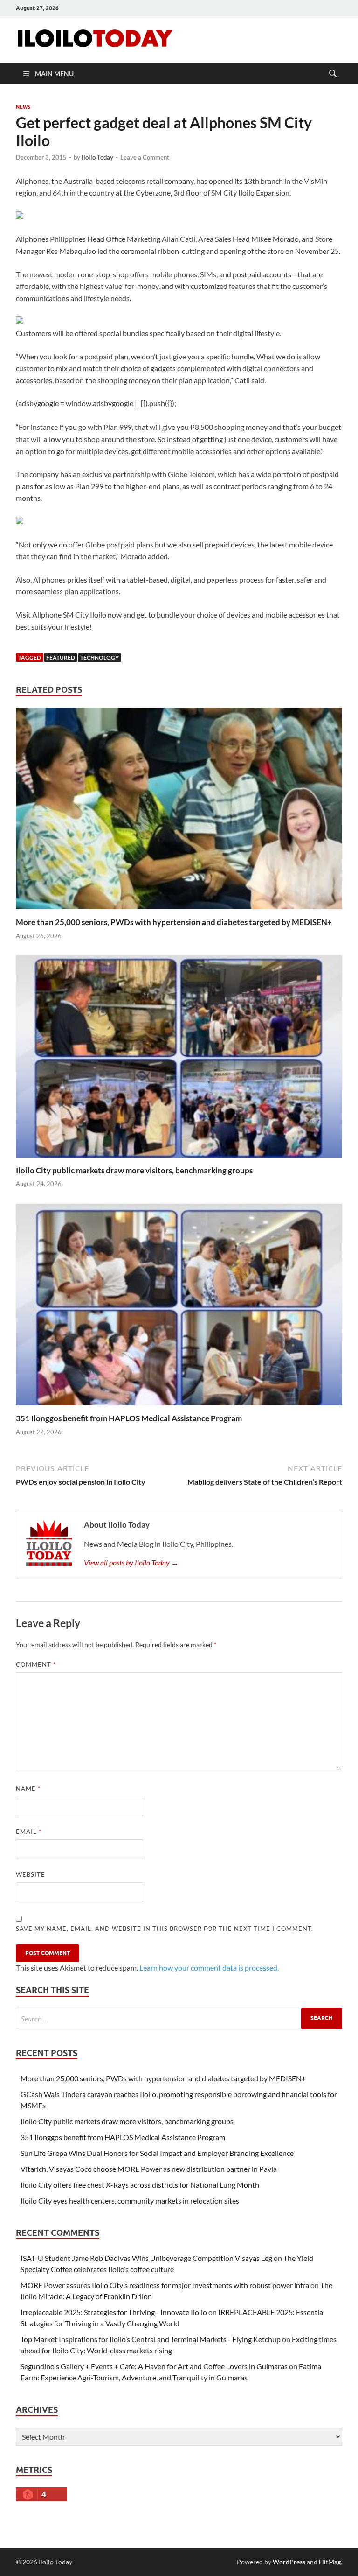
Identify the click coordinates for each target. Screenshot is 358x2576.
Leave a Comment (145, 157)
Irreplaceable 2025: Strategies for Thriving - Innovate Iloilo (114, 2312)
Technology (100, 657)
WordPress (289, 2562)
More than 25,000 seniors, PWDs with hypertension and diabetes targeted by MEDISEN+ (174, 922)
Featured (61, 657)
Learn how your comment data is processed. (209, 1968)
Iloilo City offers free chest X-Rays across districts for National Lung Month (140, 2185)
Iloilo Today (97, 157)
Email (29, 1832)
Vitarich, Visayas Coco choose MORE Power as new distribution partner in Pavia (149, 2169)
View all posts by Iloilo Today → (131, 1562)
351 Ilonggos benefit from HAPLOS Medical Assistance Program (129, 1418)
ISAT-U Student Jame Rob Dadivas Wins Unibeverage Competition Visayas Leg (146, 2258)
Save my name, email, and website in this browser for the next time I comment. (165, 1929)
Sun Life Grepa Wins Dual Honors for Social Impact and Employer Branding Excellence (157, 2153)
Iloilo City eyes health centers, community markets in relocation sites (130, 2200)
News (23, 107)
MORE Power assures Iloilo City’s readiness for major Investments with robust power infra (165, 2285)
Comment (36, 1664)
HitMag (330, 2562)
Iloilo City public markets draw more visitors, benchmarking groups (134, 1170)
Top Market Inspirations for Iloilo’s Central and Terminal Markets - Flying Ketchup (151, 2339)
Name (28, 1789)
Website (31, 1874)
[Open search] (333, 74)
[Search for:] (179, 2018)
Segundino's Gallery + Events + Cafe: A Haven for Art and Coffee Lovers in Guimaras (154, 2366)
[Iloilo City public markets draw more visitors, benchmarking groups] (179, 1059)
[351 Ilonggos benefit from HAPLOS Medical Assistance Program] (179, 1308)
